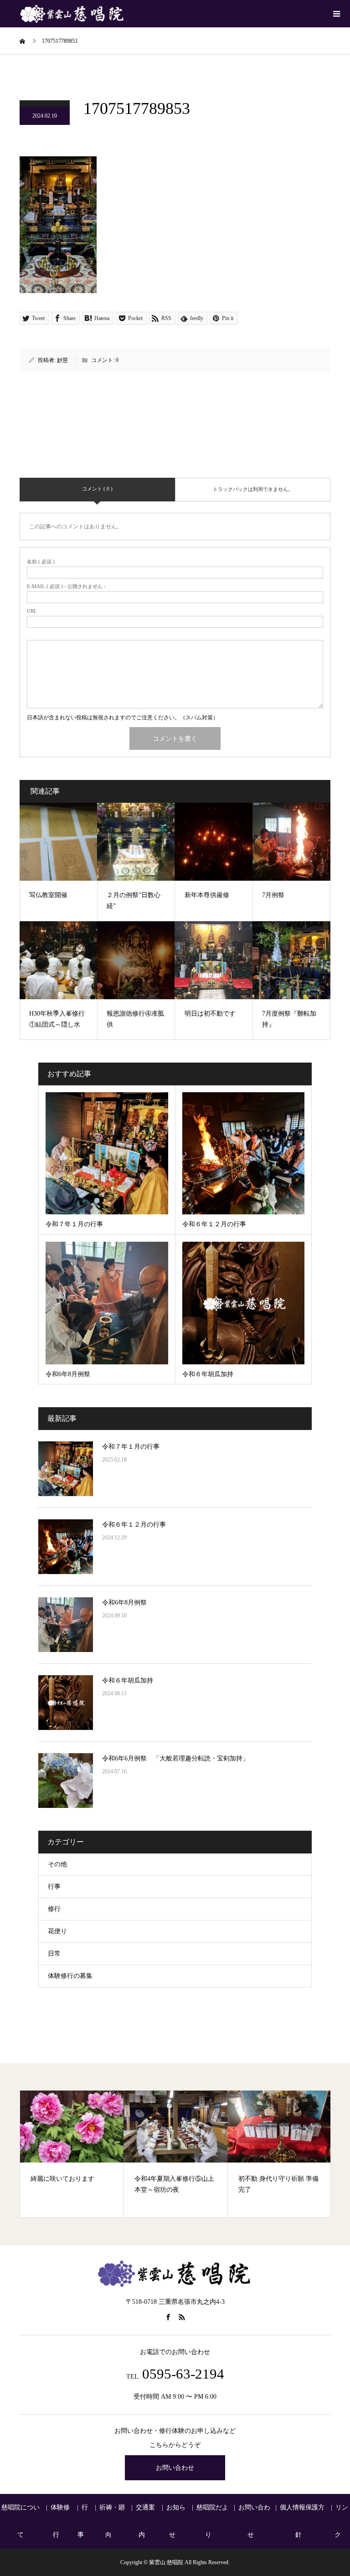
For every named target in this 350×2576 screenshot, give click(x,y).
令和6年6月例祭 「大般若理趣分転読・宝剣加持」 (175, 1758)
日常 (54, 1954)
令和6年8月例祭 (124, 1603)
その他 (57, 1864)
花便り (57, 1931)
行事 (54, 1887)
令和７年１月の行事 (131, 1447)
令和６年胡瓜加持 (128, 1680)
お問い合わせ (175, 2468)
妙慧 (62, 360)
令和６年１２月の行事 (134, 1525)
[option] (72, 2154)
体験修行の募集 (70, 1976)
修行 (54, 1909)
